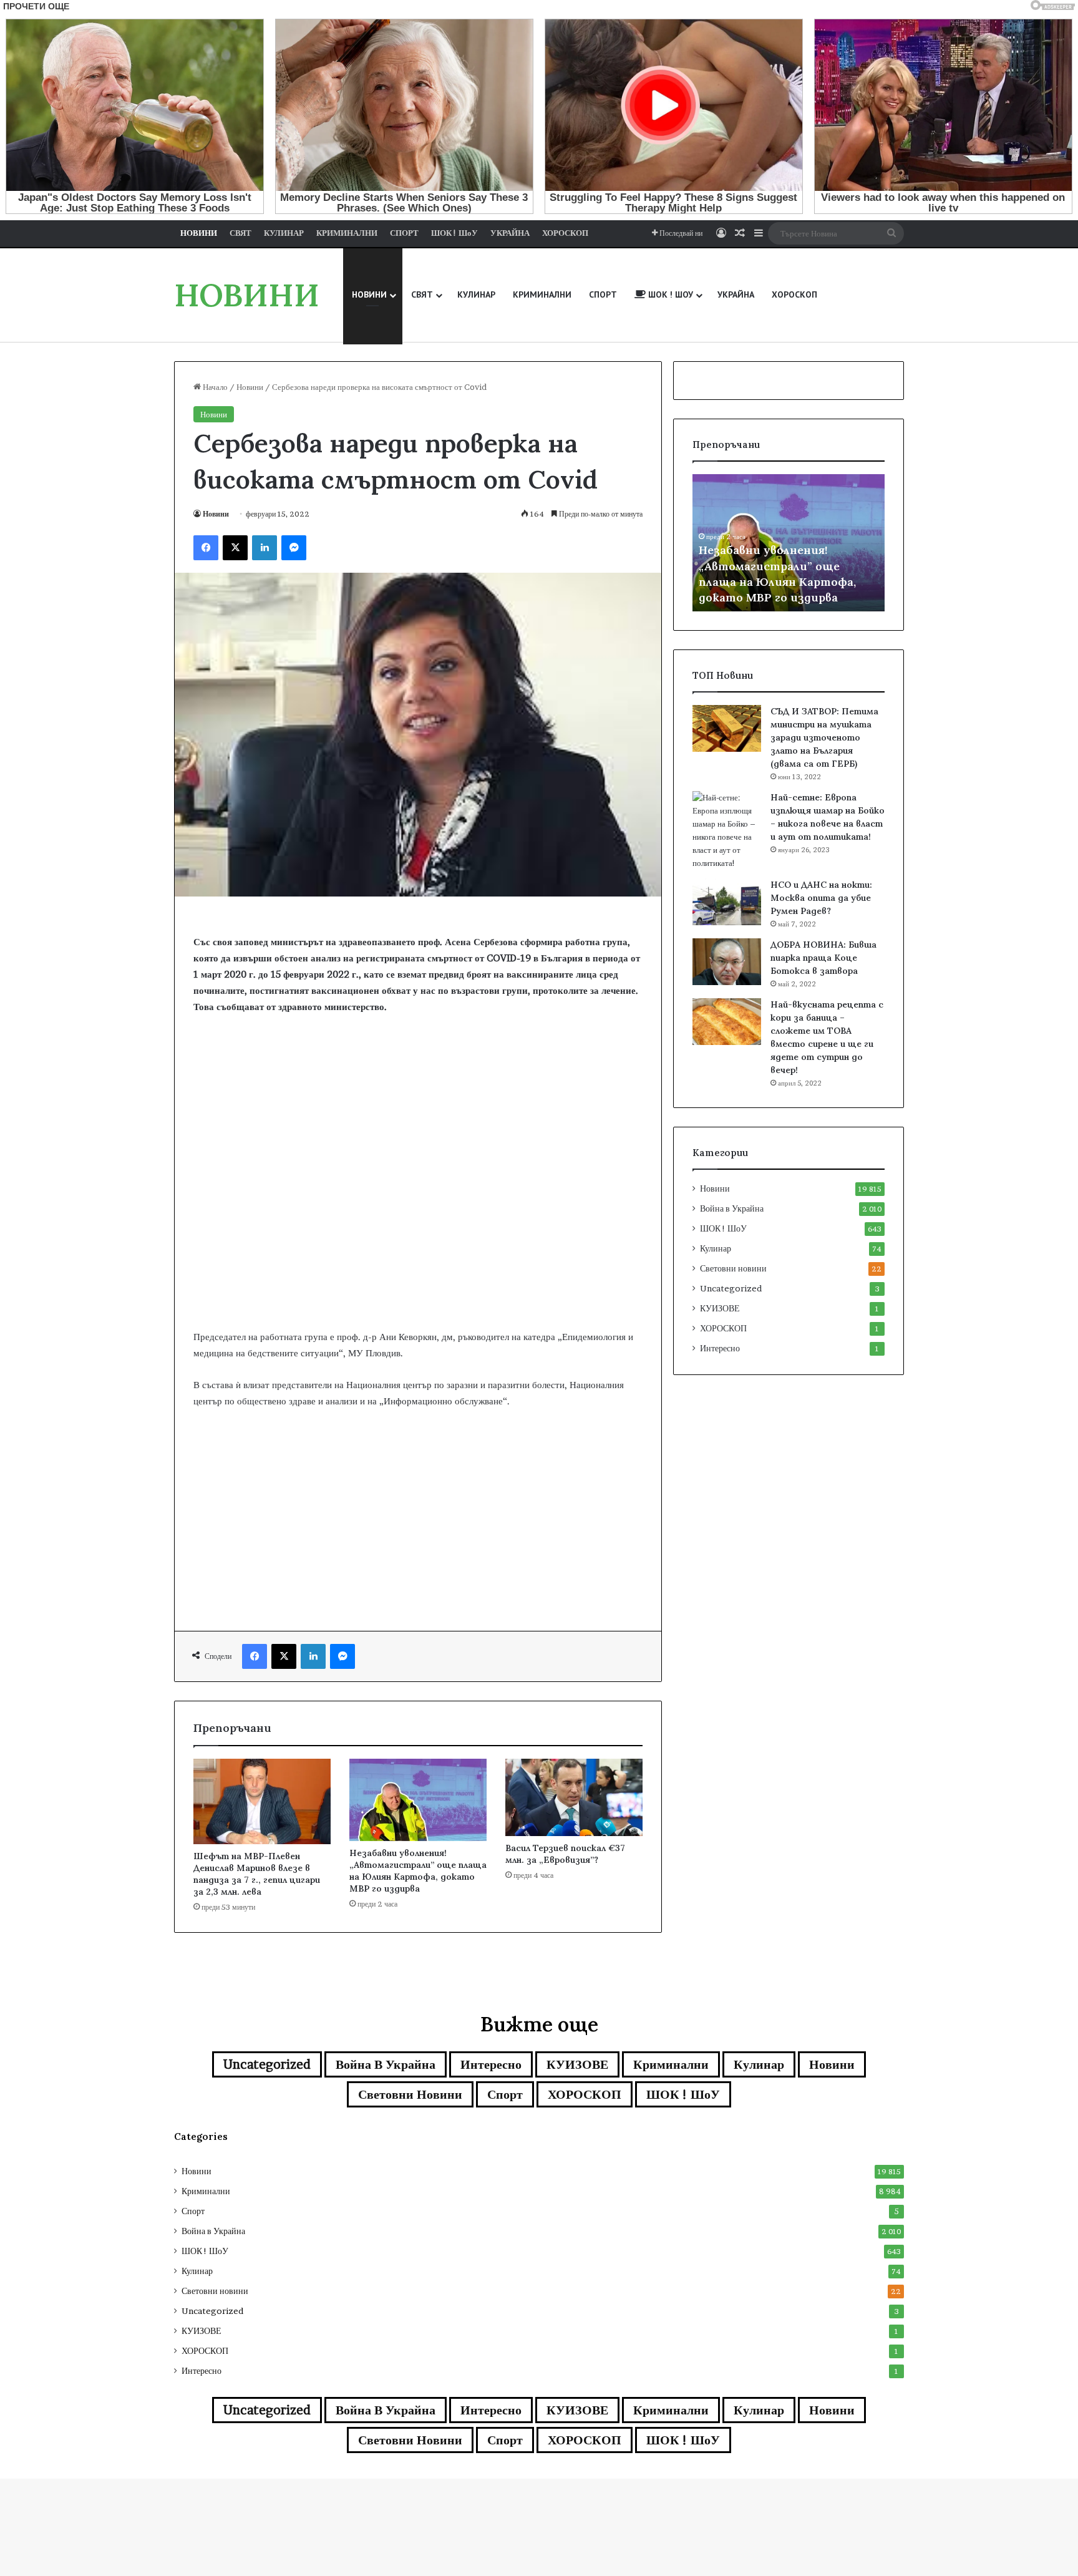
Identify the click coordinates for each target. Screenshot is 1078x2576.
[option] (789, 543)
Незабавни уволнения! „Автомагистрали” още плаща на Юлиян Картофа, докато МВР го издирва (418, 1871)
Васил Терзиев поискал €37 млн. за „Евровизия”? (565, 1854)
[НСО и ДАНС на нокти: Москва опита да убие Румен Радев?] (727, 902)
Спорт (505, 2094)
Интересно (720, 1348)
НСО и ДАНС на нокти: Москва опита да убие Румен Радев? (821, 898)
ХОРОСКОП (723, 1328)
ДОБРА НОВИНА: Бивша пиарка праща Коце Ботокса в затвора (823, 958)
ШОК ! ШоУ (723, 1228)
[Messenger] (294, 548)
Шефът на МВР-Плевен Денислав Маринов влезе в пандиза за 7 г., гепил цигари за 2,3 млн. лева (257, 1874)
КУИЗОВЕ (720, 1308)
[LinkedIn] (265, 548)
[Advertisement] (418, 1229)
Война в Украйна (732, 1208)
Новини (250, 387)
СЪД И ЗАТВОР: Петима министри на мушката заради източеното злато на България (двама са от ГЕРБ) (824, 737)
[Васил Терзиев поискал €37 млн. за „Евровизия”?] (574, 1797)
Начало (214, 387)
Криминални (671, 2064)
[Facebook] (206, 548)
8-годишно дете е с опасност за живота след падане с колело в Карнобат (787, 582)
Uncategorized (731, 1288)
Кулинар (716, 1248)
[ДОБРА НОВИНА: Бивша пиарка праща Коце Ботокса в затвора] (727, 962)
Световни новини (733, 1268)
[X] (235, 548)
